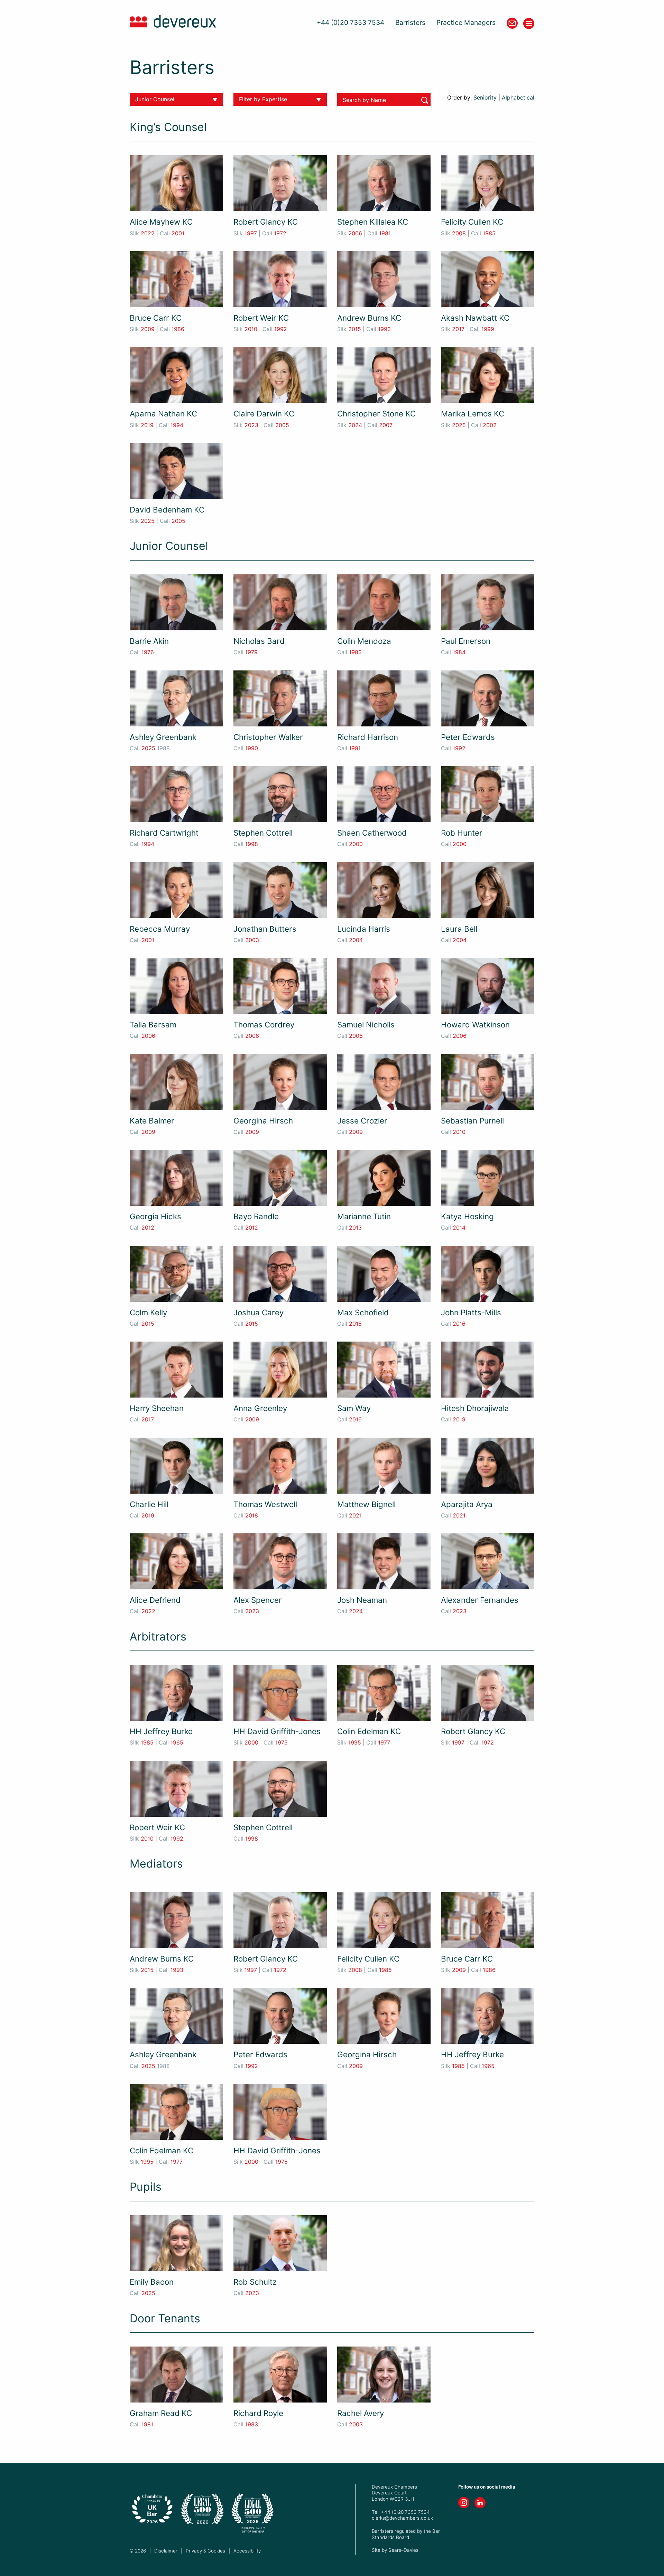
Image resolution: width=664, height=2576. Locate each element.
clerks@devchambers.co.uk (402, 2518)
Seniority (485, 98)
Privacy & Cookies (205, 2551)
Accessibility (247, 2551)
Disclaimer (166, 2551)
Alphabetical (518, 98)
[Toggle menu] (529, 23)
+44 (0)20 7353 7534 (351, 23)
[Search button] (425, 100)
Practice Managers (466, 23)
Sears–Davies (403, 2550)
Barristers (410, 23)
